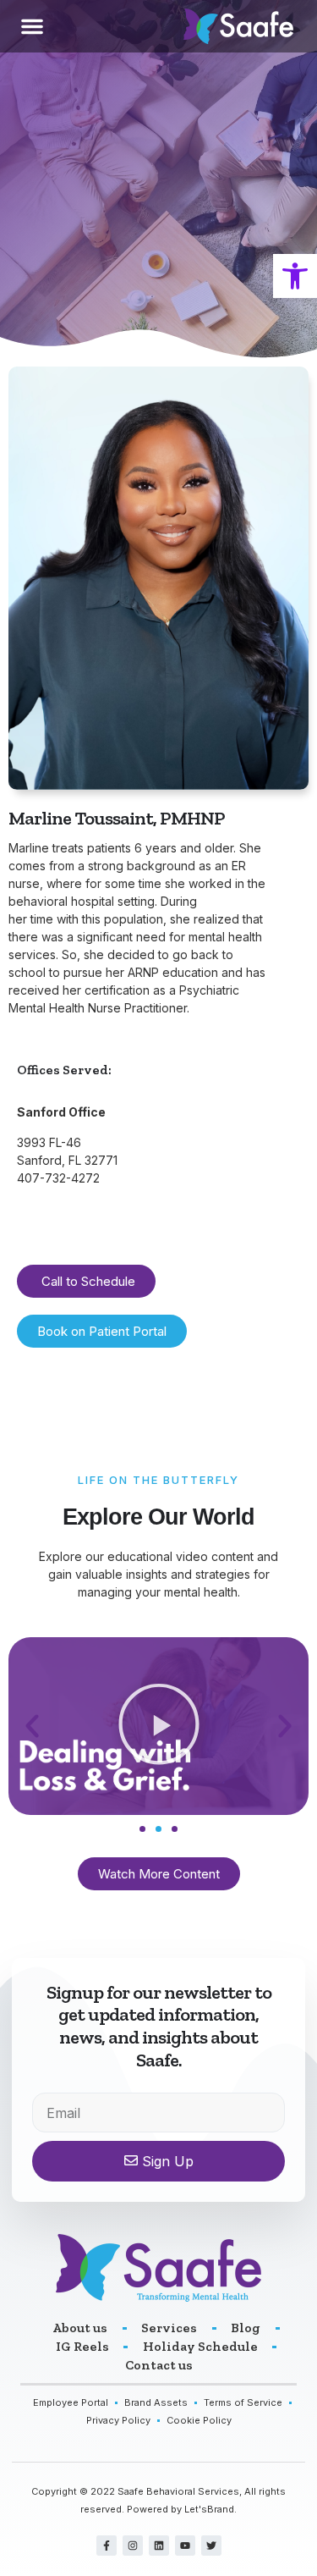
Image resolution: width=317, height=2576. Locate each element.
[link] (295, 276)
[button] (32, 26)
